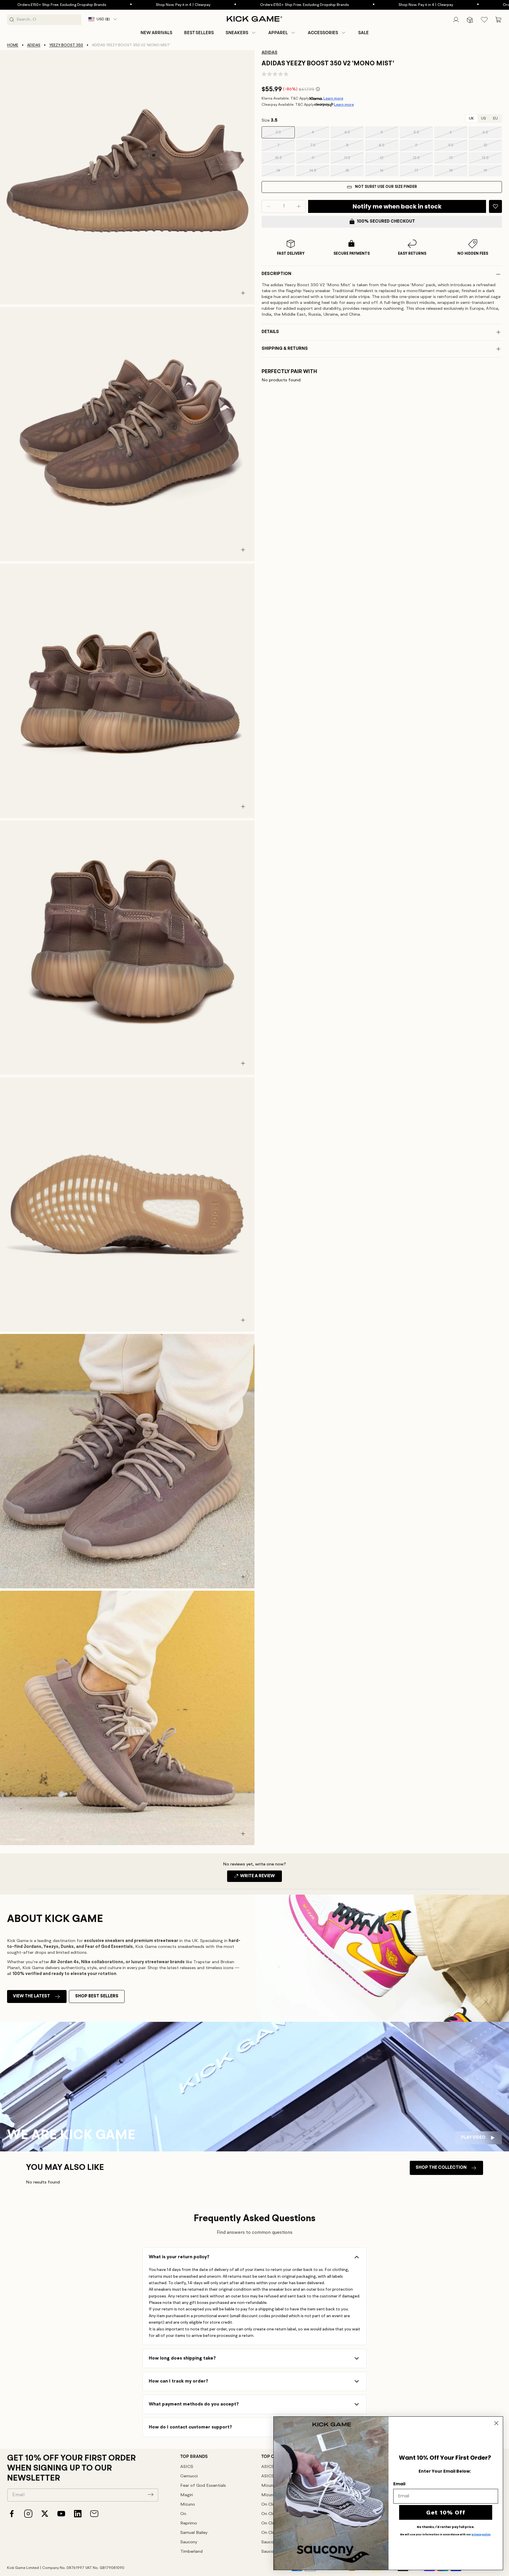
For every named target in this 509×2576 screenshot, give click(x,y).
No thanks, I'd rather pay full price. (446, 2527)
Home (13, 45)
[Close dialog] (496, 2423)
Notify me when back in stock (397, 206)
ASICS (187, 2467)
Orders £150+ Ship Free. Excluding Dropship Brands (224, 5)
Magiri (187, 2495)
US (484, 119)
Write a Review (261, 1878)
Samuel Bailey (194, 2533)
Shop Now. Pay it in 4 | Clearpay (103, 5)
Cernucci (189, 2476)
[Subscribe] (151, 2494)
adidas (34, 45)
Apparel (278, 33)
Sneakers (237, 33)
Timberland (191, 2552)
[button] (241, 33)
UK (471, 119)
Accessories (323, 33)
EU (495, 119)
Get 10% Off (446, 2512)
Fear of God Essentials (203, 2486)
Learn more (333, 98)
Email (399, 2484)
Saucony (189, 2542)
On (183, 2514)
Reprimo (189, 2523)
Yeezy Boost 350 (66, 45)
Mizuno (188, 2505)
